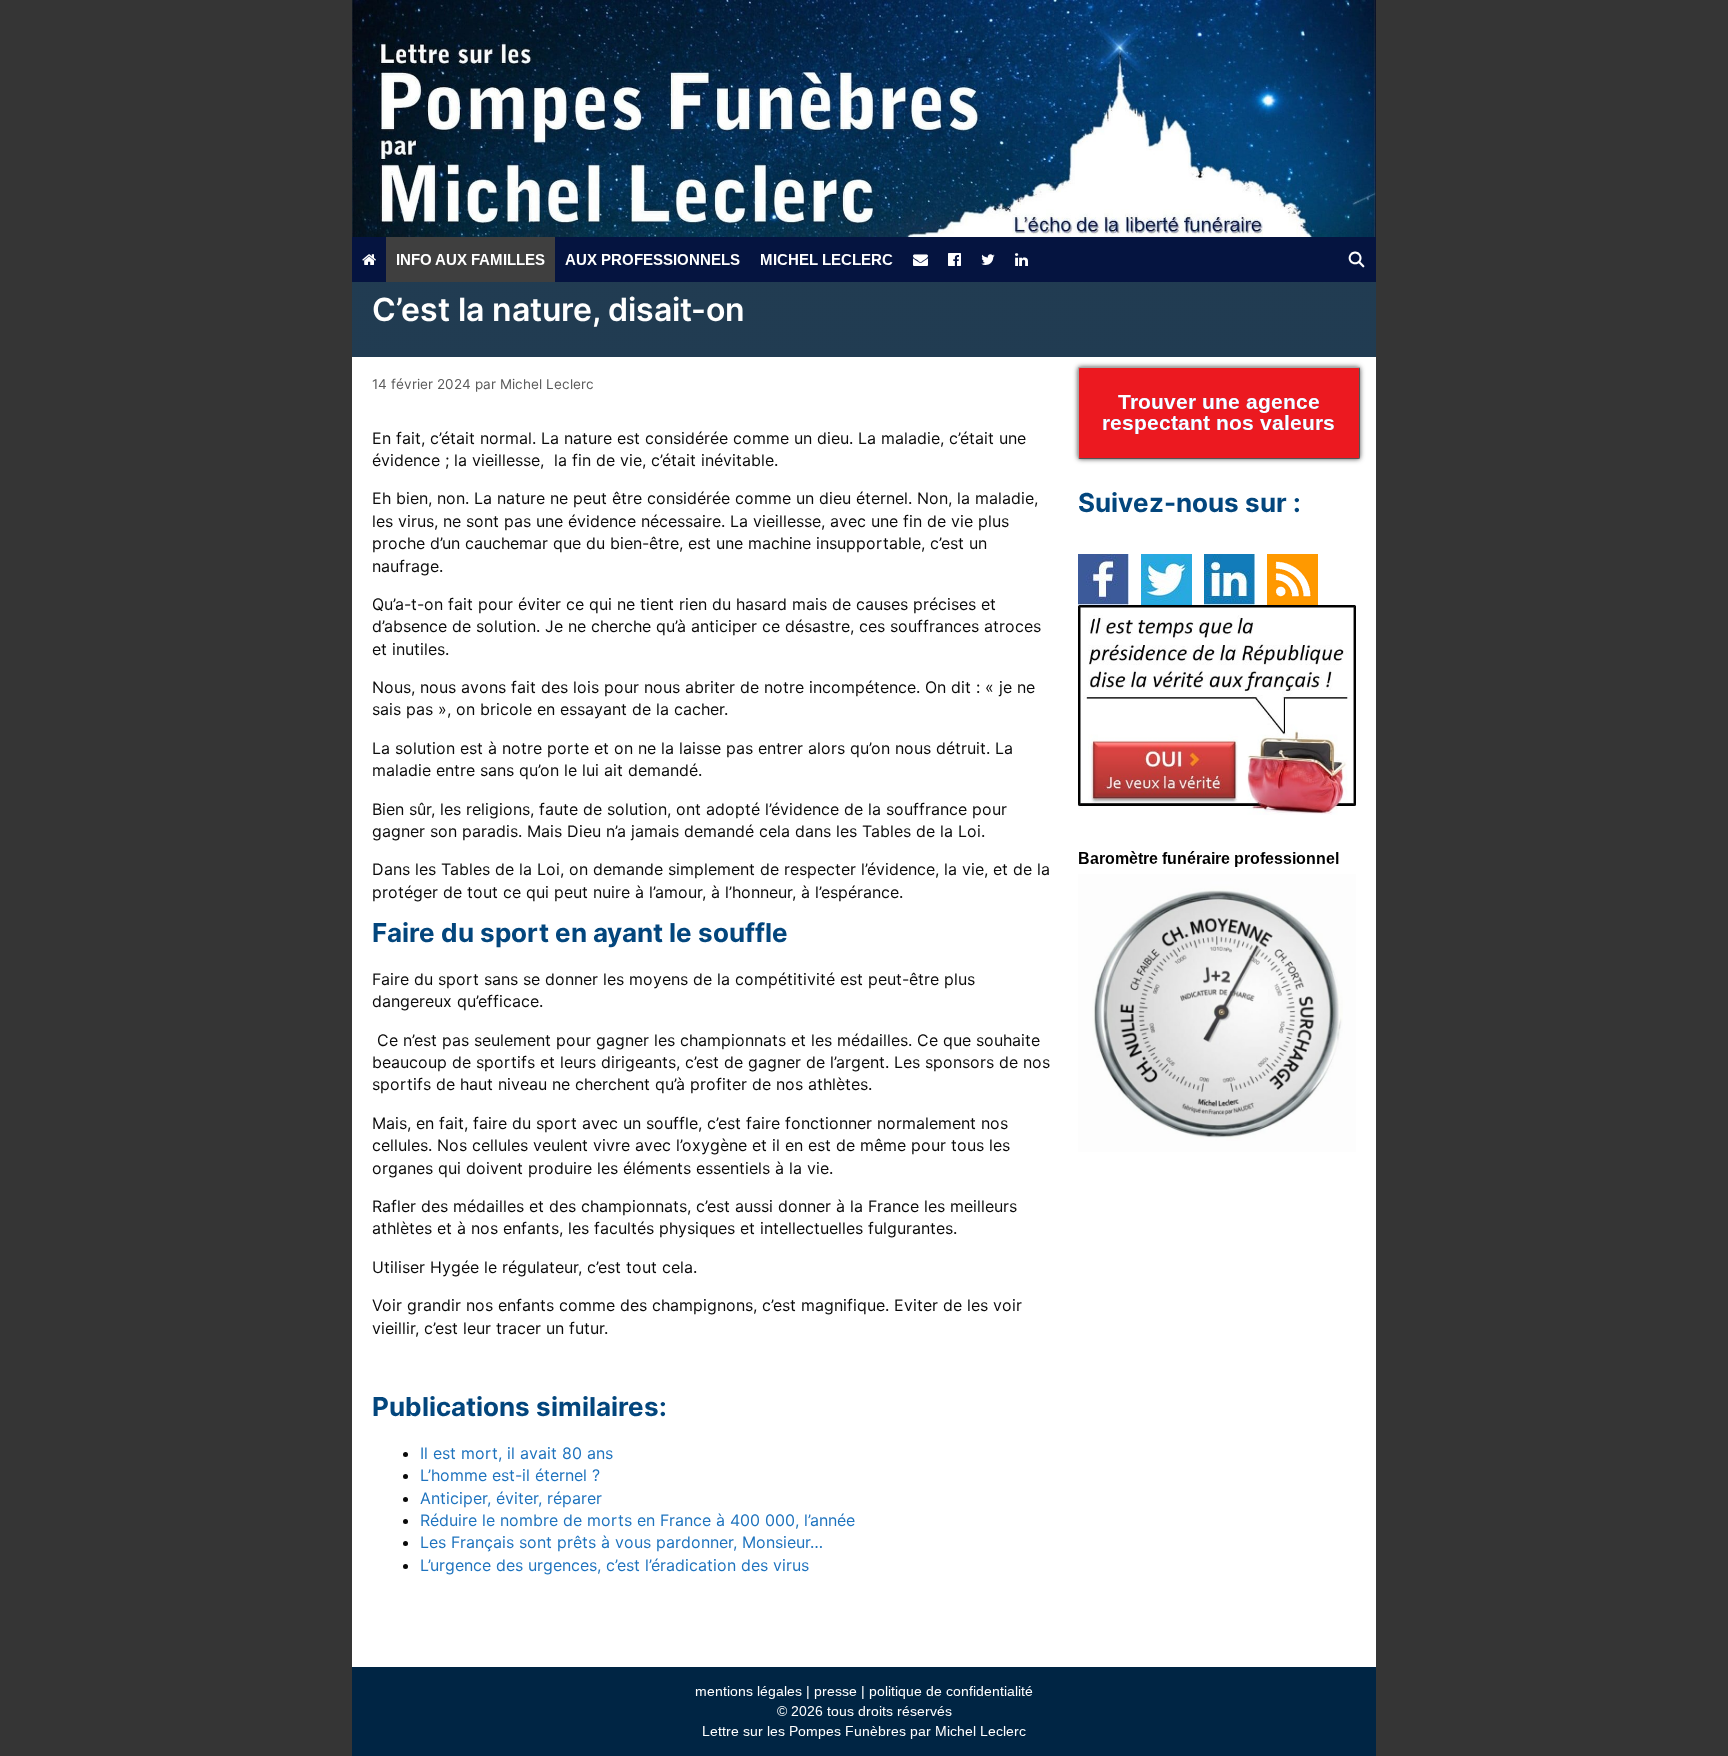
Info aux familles (470, 259)
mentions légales (748, 1691)
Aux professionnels (652, 259)
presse (835, 1691)
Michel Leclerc (826, 259)
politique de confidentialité (951, 1691)
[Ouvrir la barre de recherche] (1356, 259)
